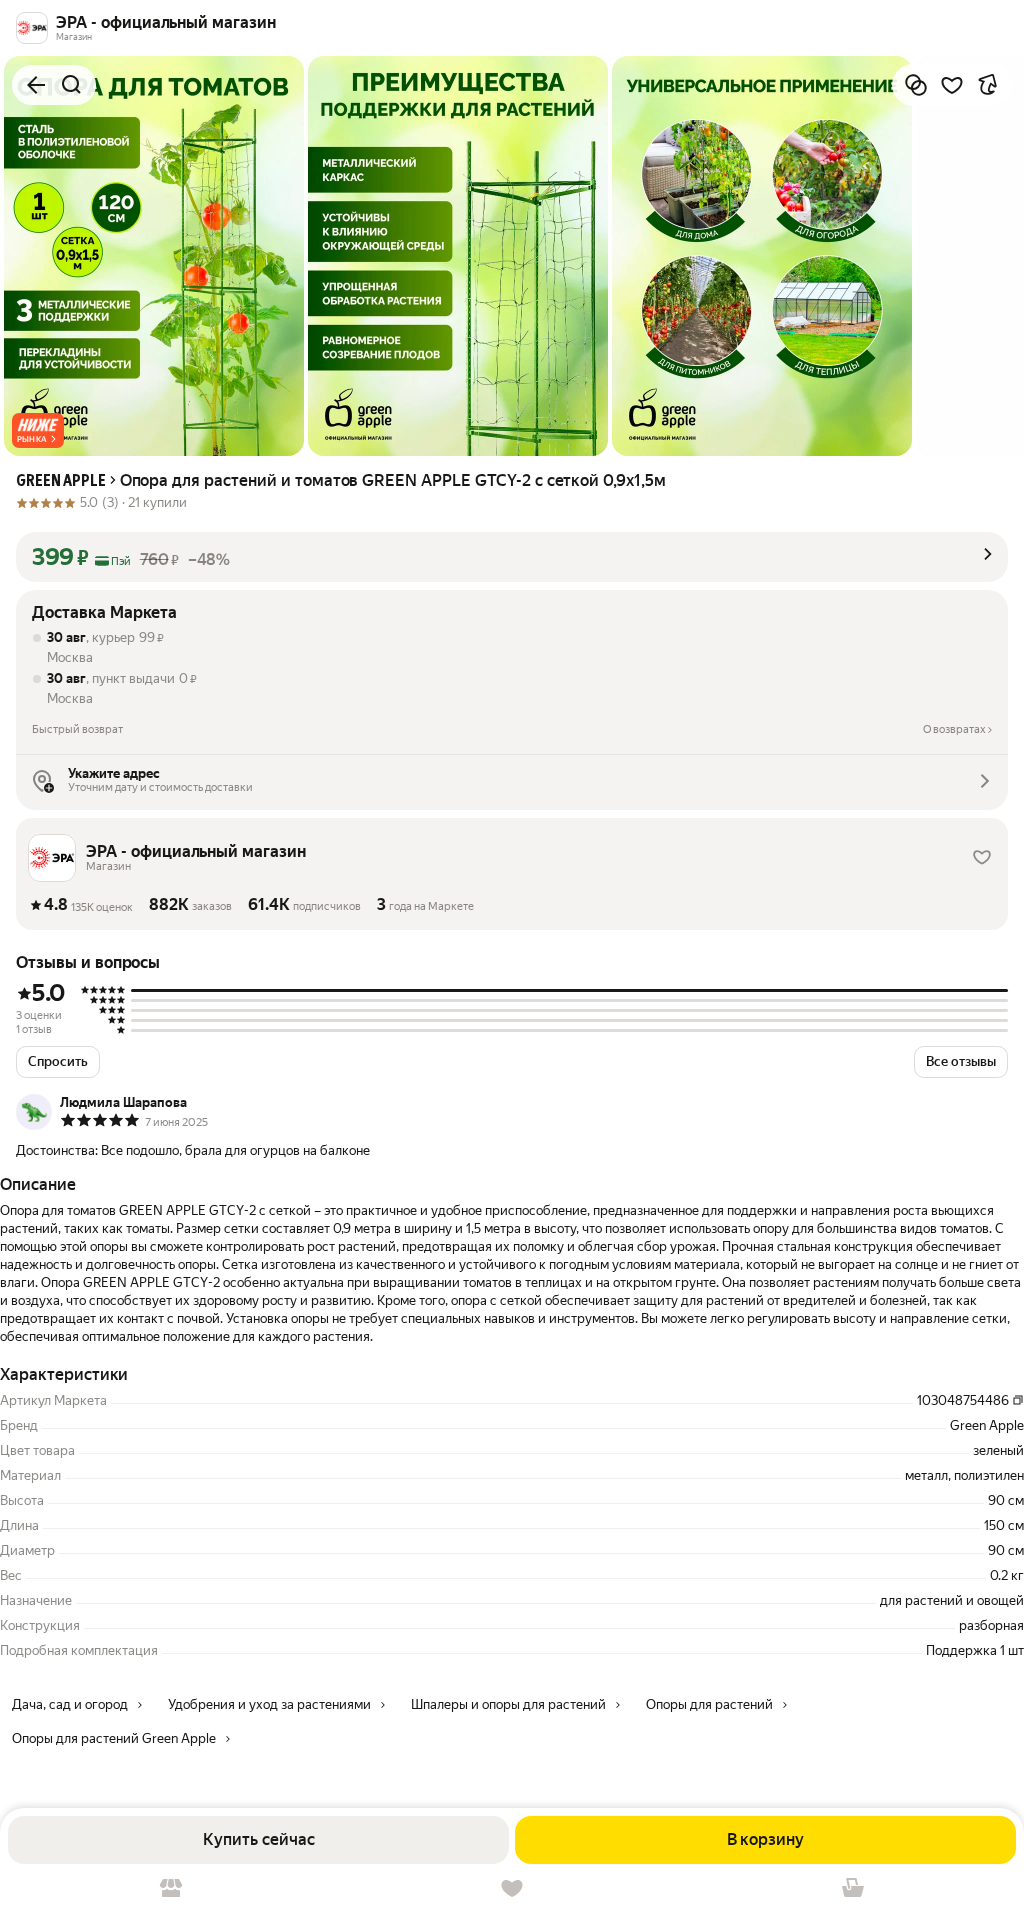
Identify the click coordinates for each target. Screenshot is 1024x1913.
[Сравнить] (916, 85)
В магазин (170, 1888)
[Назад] (36, 85)
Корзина (853, 1888)
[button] (38, 430)
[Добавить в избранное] (952, 85)
